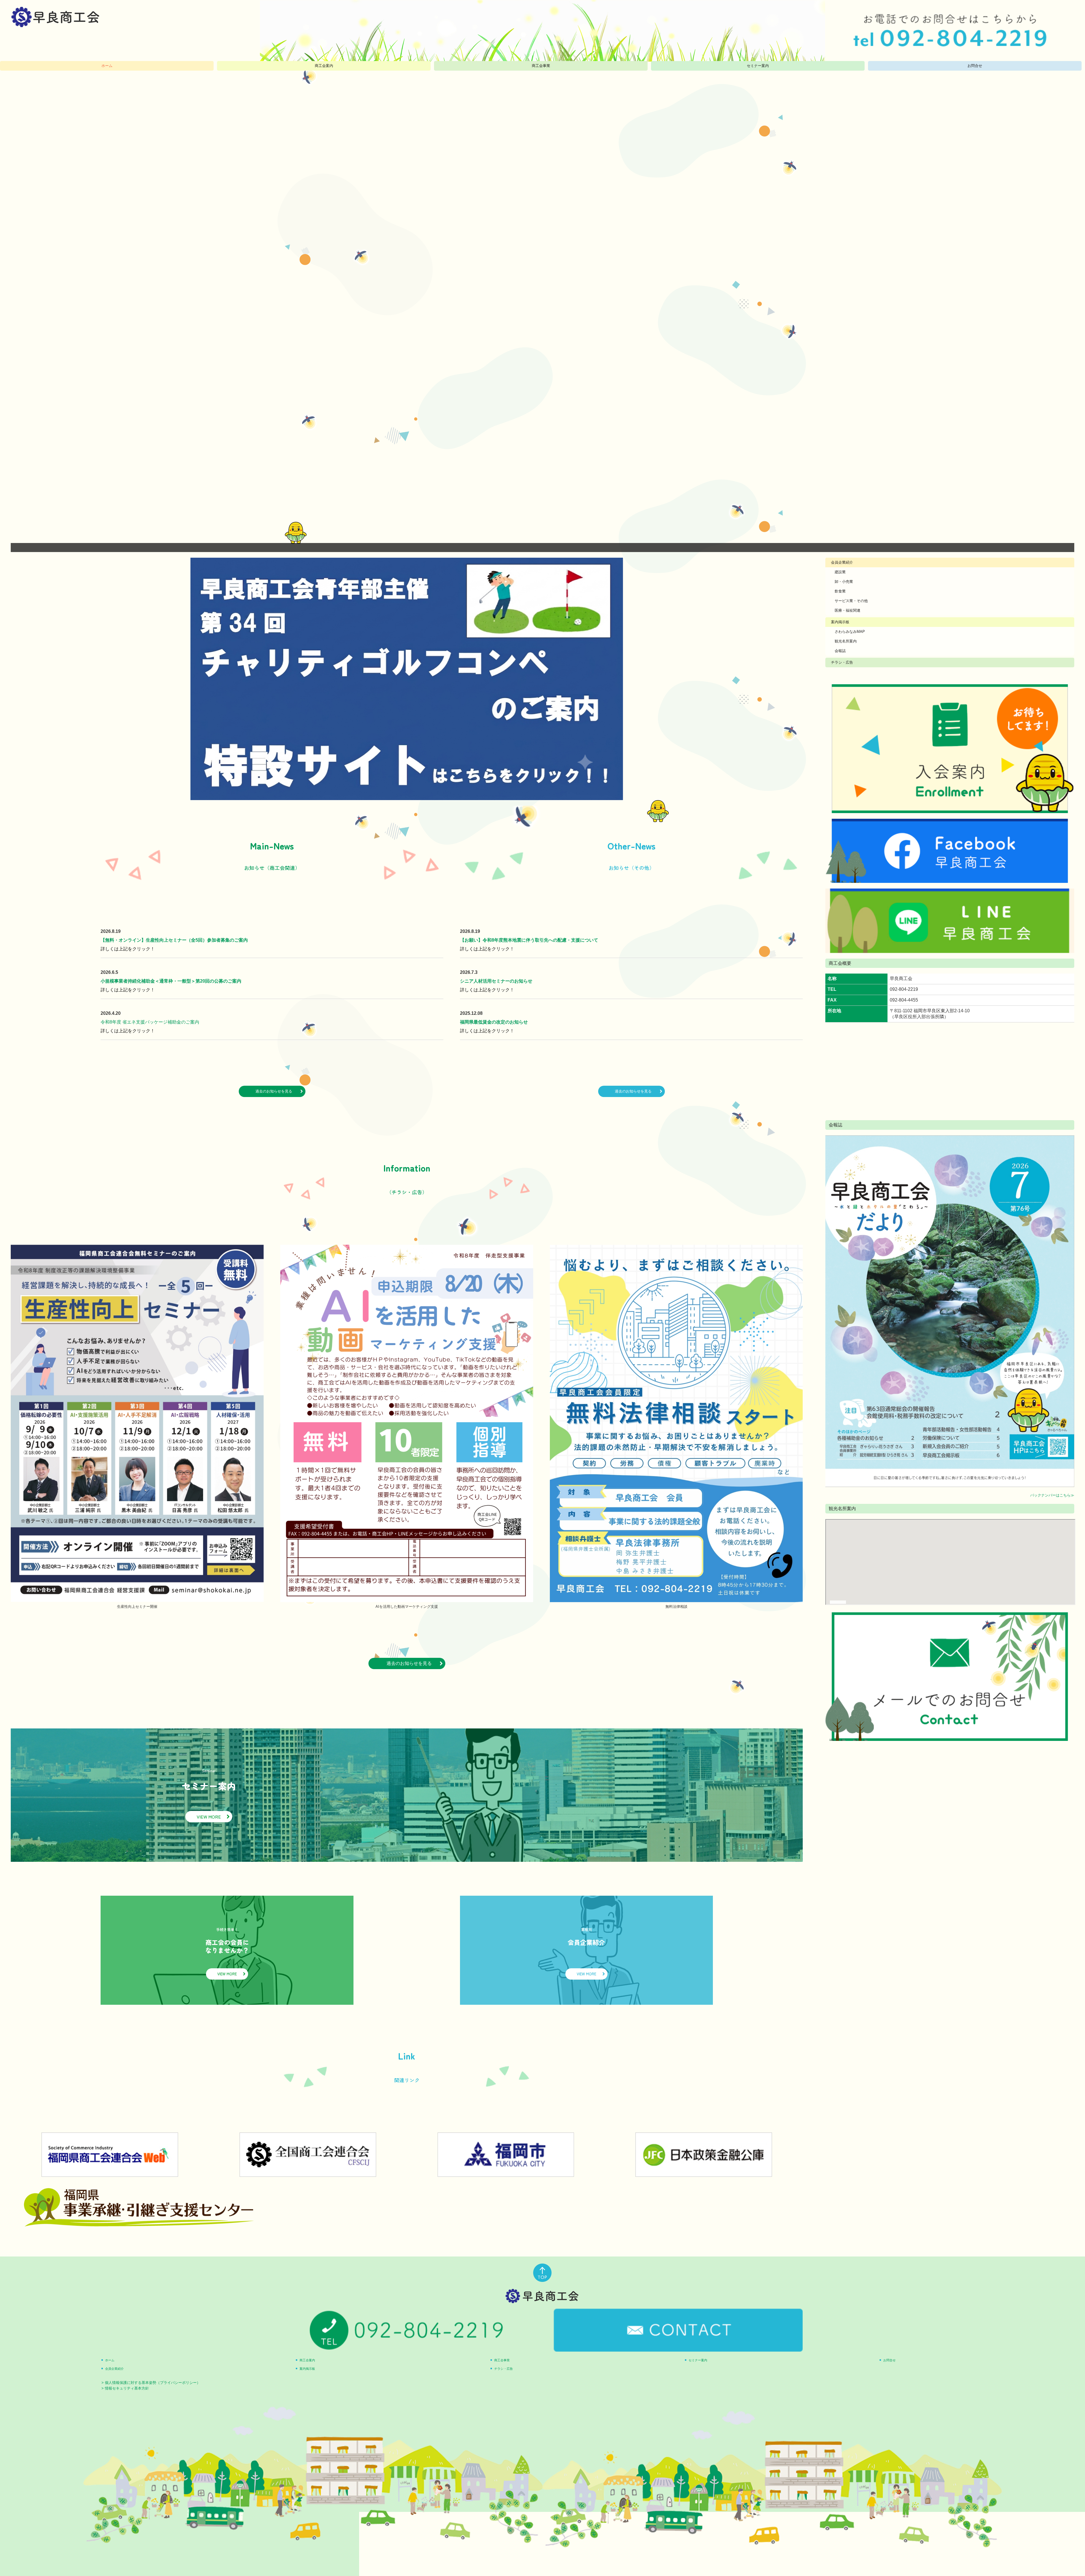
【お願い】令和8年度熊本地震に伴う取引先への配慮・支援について (529, 940)
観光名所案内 (846, 641)
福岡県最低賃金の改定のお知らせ (494, 1022)
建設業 (840, 572)
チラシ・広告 (842, 662)
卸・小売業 (844, 582)
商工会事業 (541, 66)
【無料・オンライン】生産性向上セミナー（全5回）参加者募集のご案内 (174, 940)
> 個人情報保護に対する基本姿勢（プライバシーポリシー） (151, 2383)
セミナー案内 (758, 66)
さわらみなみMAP (850, 632)
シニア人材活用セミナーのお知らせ (496, 981)
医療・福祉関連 (848, 610)
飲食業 (840, 591)
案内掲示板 (840, 622)
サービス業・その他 (851, 601)
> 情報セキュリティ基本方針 (125, 2388)
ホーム (107, 66)
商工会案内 (324, 66)
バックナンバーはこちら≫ (1052, 1495)
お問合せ (975, 66)
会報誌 (840, 651)
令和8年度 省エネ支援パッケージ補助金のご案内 (150, 1022)
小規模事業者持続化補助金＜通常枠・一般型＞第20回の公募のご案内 (171, 981)
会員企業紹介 (842, 562)
